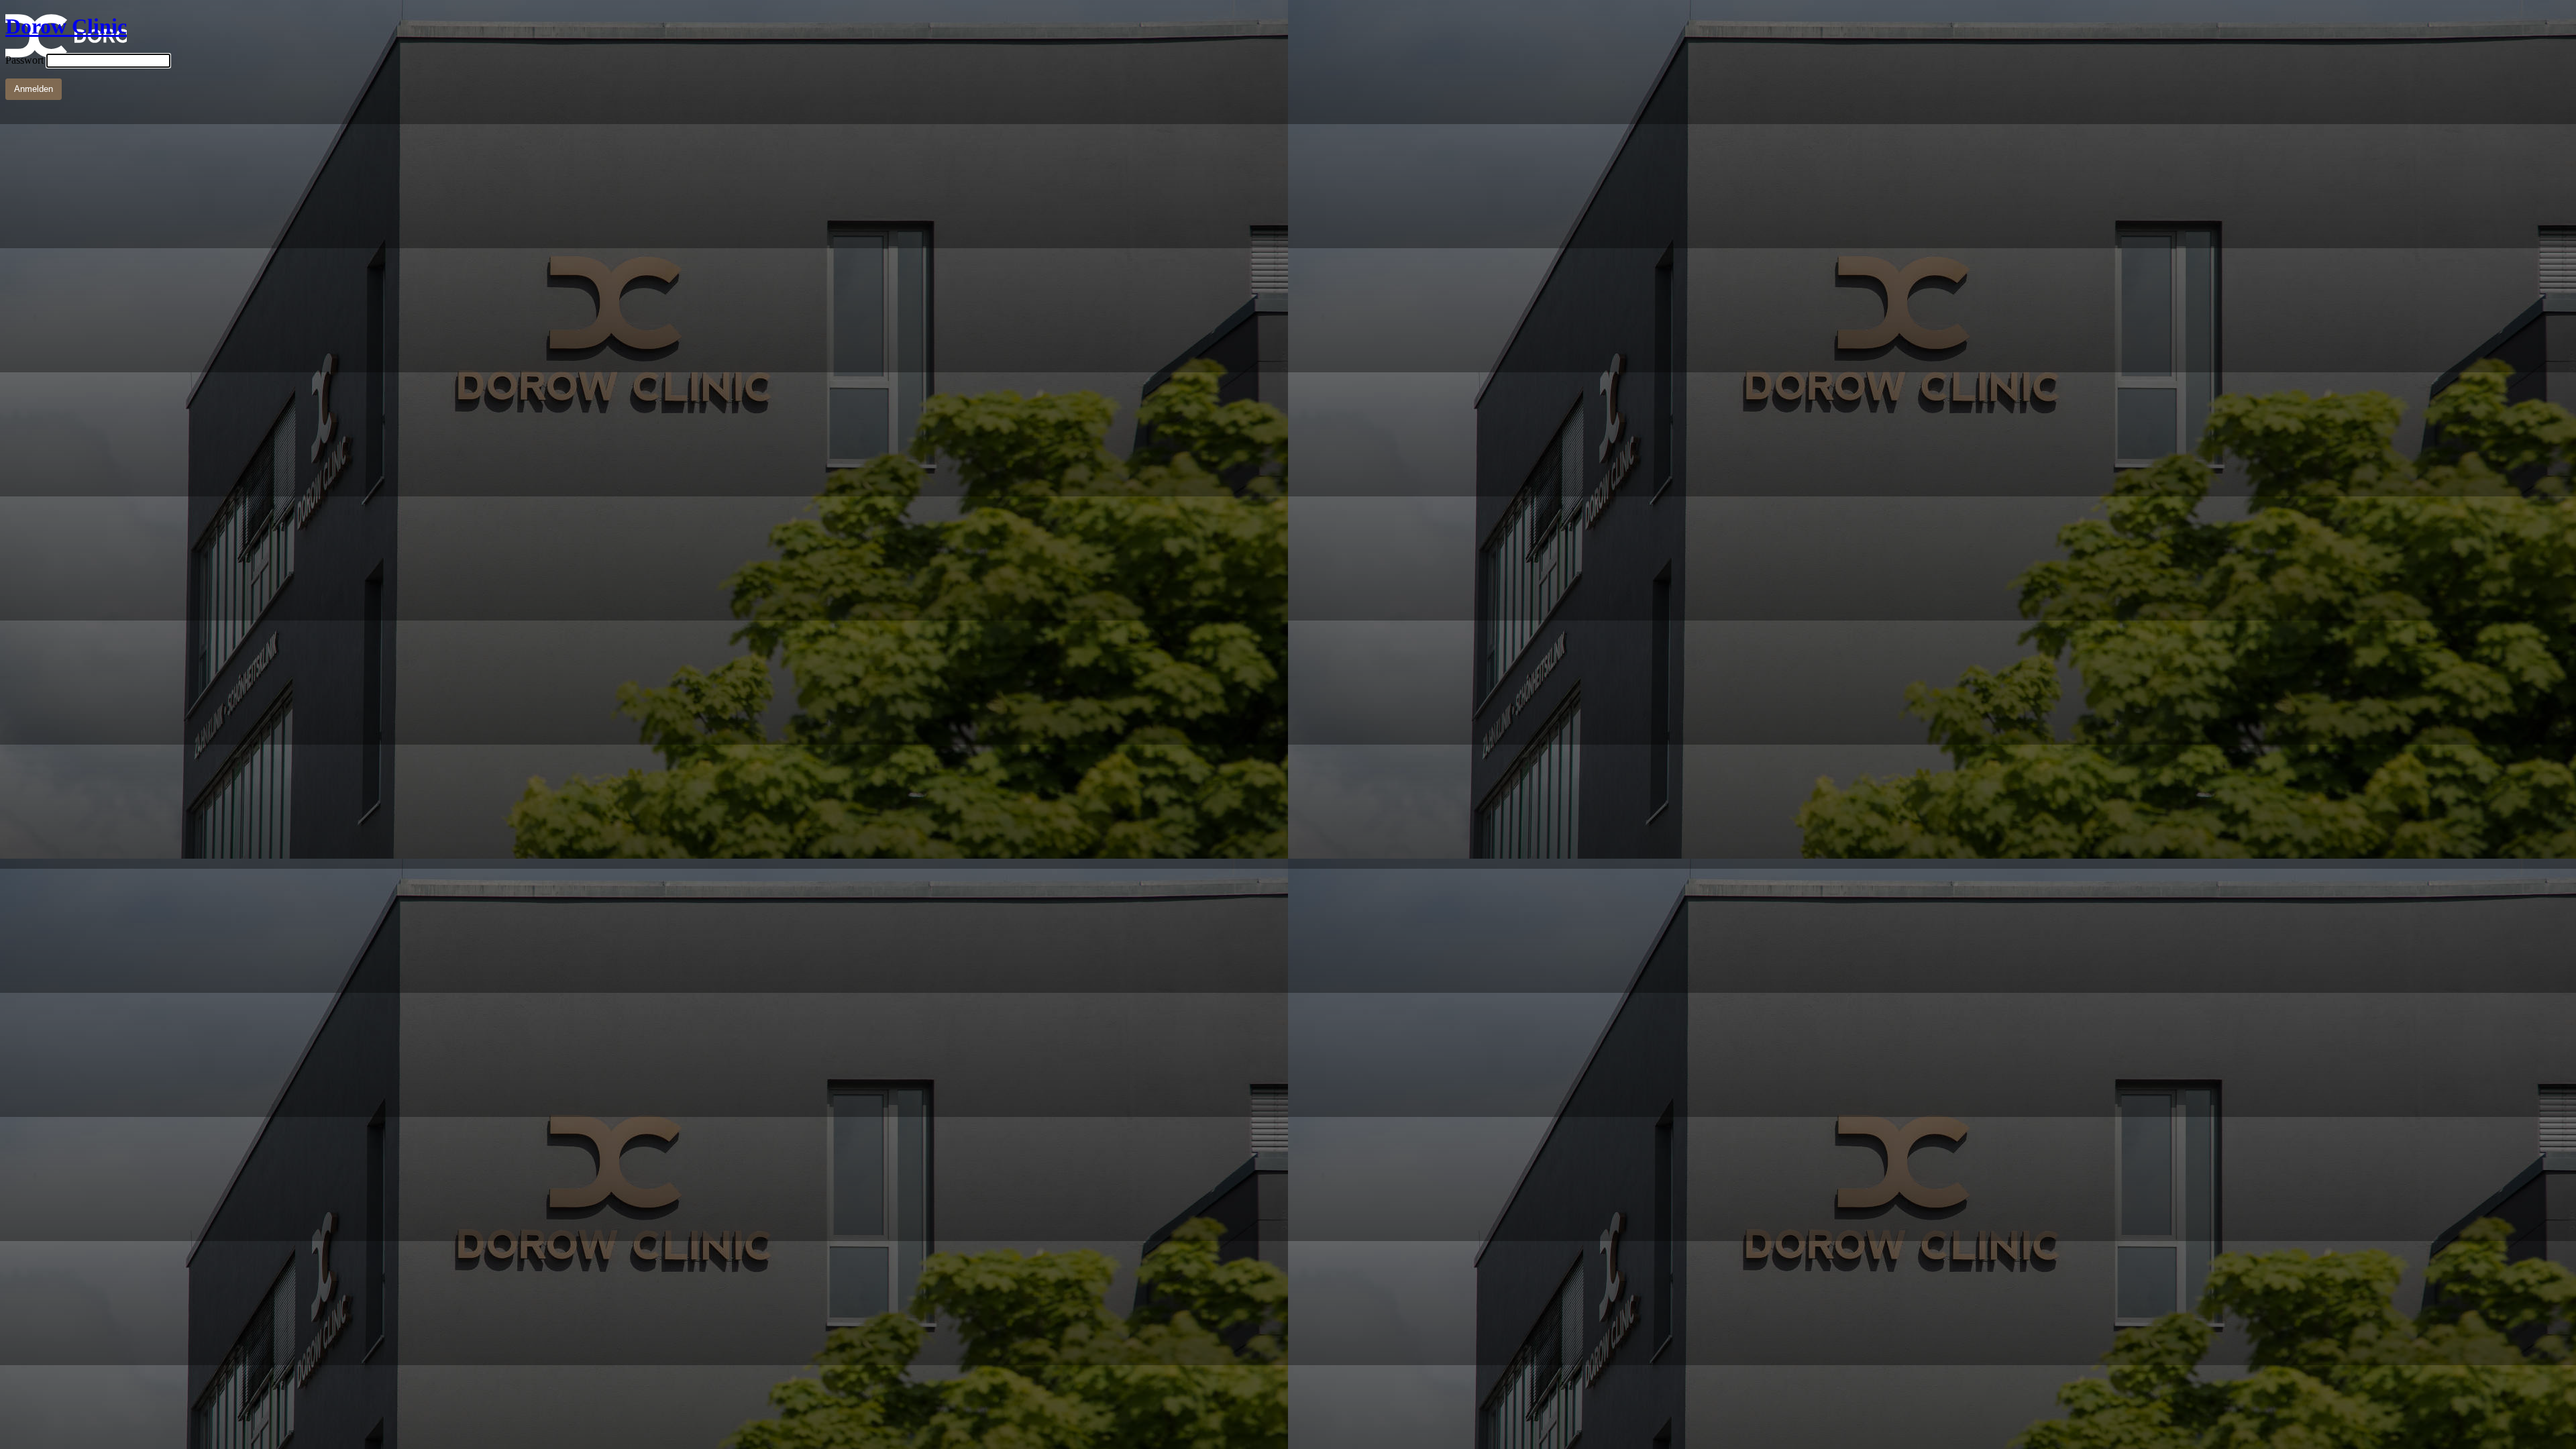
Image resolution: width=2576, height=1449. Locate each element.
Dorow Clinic (66, 26)
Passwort (24, 60)
